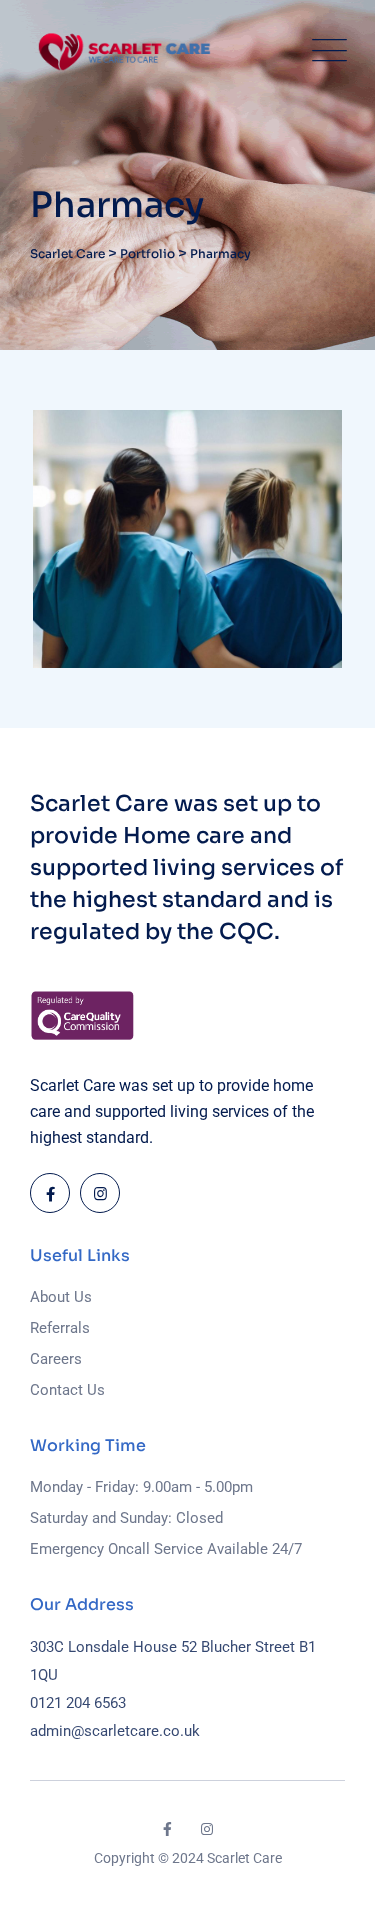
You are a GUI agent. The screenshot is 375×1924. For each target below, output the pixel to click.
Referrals (60, 1328)
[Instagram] (100, 1193)
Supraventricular (165, 653)
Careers (56, 1359)
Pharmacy (99, 620)
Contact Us (67, 1390)
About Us (61, 1297)
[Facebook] (50, 1193)
